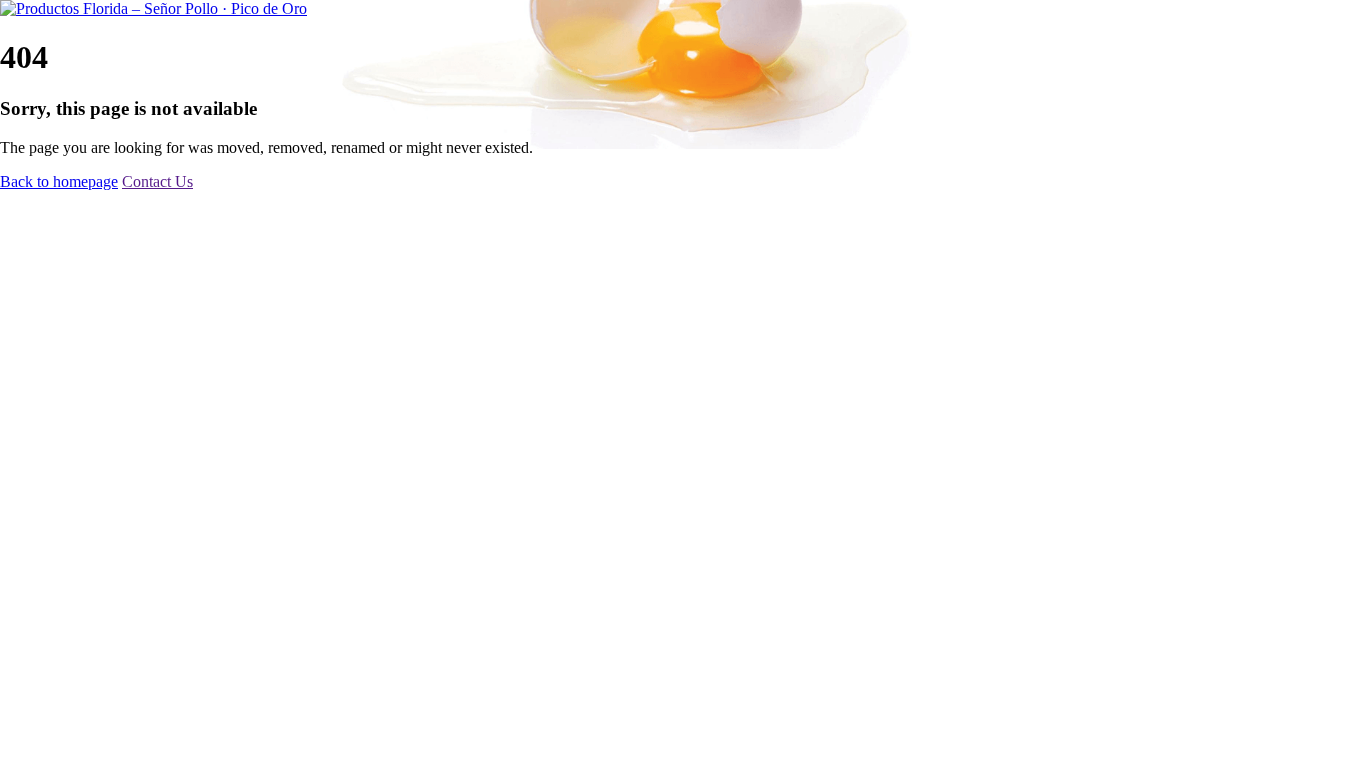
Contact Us (157, 181)
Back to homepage (59, 181)
